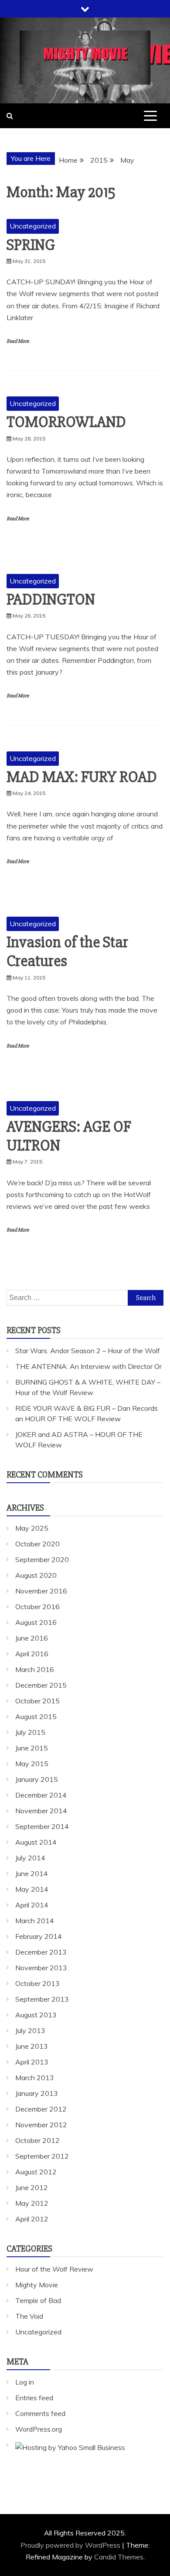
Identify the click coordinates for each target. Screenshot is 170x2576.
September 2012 (42, 2156)
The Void (29, 2316)
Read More (18, 341)
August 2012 (36, 2172)
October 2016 (37, 1607)
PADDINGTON (51, 600)
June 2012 (32, 2187)
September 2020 (42, 1559)
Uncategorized (33, 226)
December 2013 (41, 1952)
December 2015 (41, 1685)
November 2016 (41, 1591)
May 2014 (32, 1889)
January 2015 (37, 1779)
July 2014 (30, 1858)
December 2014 (41, 1795)
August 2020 (36, 1575)
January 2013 (37, 2093)
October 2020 (37, 1544)
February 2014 (39, 1936)
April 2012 (32, 2219)
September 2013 (42, 1999)
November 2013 (41, 1968)
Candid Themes (119, 2557)
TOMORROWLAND (66, 422)
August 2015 (36, 1716)
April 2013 (32, 2062)
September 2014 (42, 1826)
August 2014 (36, 1842)
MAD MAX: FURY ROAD (82, 777)
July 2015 (30, 1732)
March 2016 (35, 1669)
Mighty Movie (37, 2285)
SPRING (31, 245)
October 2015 (37, 1701)
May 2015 (32, 1764)
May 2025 (32, 1528)
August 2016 (36, 1622)
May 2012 (32, 2203)
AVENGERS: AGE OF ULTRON (69, 1136)
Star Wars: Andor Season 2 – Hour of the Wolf (88, 1351)
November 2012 (41, 2125)
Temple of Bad (38, 2300)
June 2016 (32, 1638)
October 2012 (37, 2140)
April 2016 (32, 1654)
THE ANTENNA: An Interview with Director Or (88, 1366)
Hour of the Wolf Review (54, 2269)
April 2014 (32, 1905)
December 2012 (41, 2109)
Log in (25, 2382)
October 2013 (37, 1983)
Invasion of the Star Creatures (67, 952)
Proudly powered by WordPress (71, 2545)
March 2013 (35, 2078)
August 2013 (36, 2015)
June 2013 (32, 2046)
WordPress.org (39, 2429)
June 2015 (32, 1748)
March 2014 (35, 1921)
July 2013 (30, 2030)
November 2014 (41, 1811)
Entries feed (34, 2398)
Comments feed (40, 2413)
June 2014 (32, 1873)
